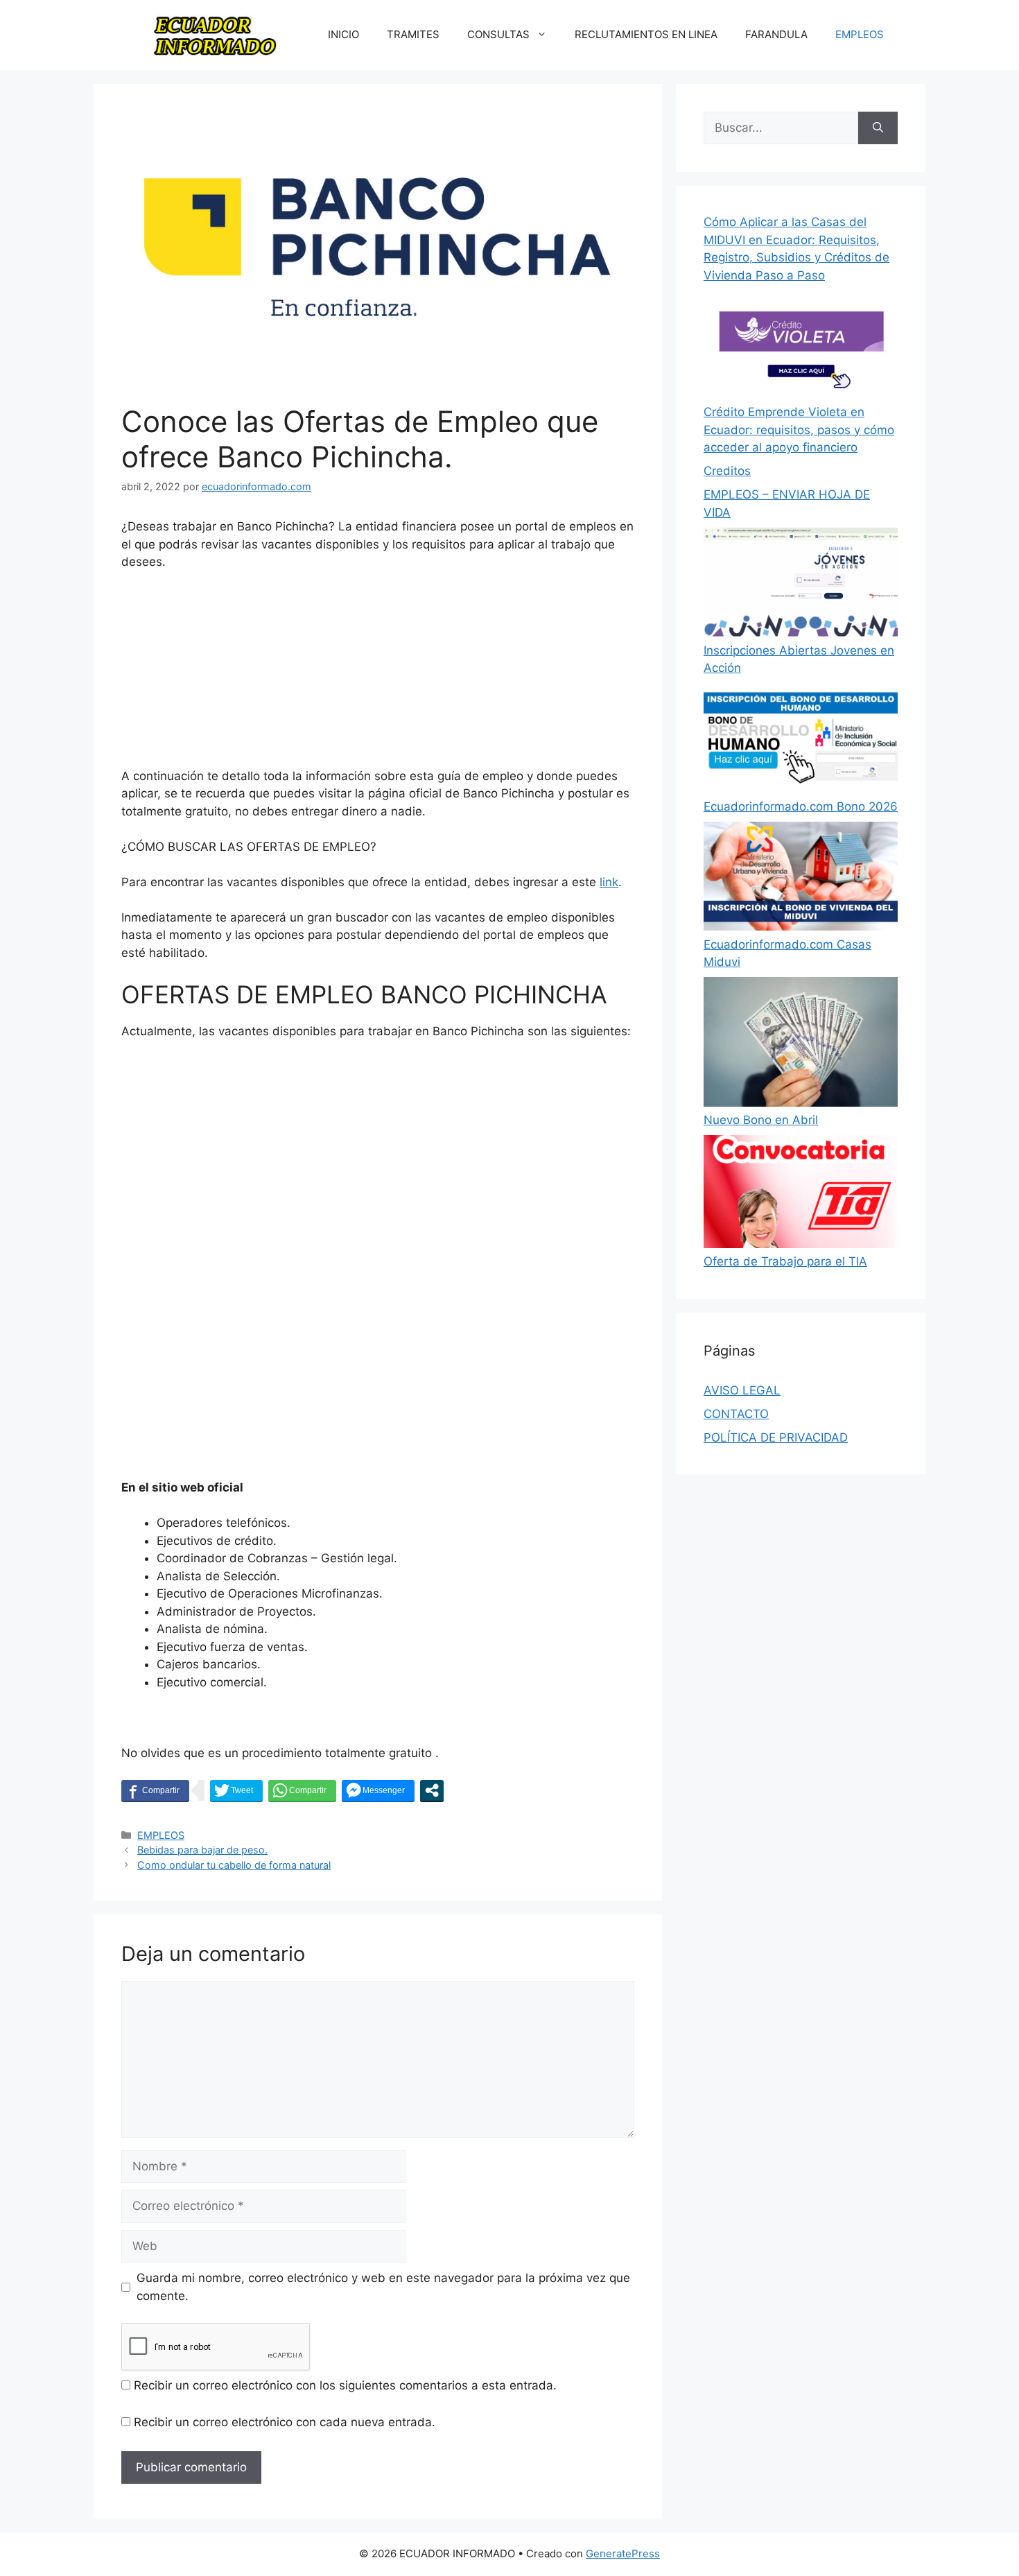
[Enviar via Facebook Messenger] (378, 1790)
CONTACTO (736, 1414)
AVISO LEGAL (742, 1390)
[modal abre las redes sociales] (432, 1790)
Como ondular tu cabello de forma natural (234, 1865)
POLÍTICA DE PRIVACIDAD (776, 1437)
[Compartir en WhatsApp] (302, 1790)
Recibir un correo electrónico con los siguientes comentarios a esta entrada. (345, 2385)
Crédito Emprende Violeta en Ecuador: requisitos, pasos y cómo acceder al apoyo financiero (799, 430)
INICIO (343, 34)
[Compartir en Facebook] (155, 1790)
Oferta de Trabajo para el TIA (785, 1261)
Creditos (727, 471)
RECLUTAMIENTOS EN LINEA (646, 34)
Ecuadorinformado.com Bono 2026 (801, 806)
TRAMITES (413, 34)
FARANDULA (776, 34)
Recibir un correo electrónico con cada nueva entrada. (285, 2422)
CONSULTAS (498, 34)
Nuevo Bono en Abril (761, 1120)
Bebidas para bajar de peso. (202, 1850)
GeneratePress (623, 2553)
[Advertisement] (378, 675)
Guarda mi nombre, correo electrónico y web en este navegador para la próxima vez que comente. (383, 2287)
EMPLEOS (860, 34)
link (609, 882)
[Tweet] (236, 1790)
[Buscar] (878, 128)
